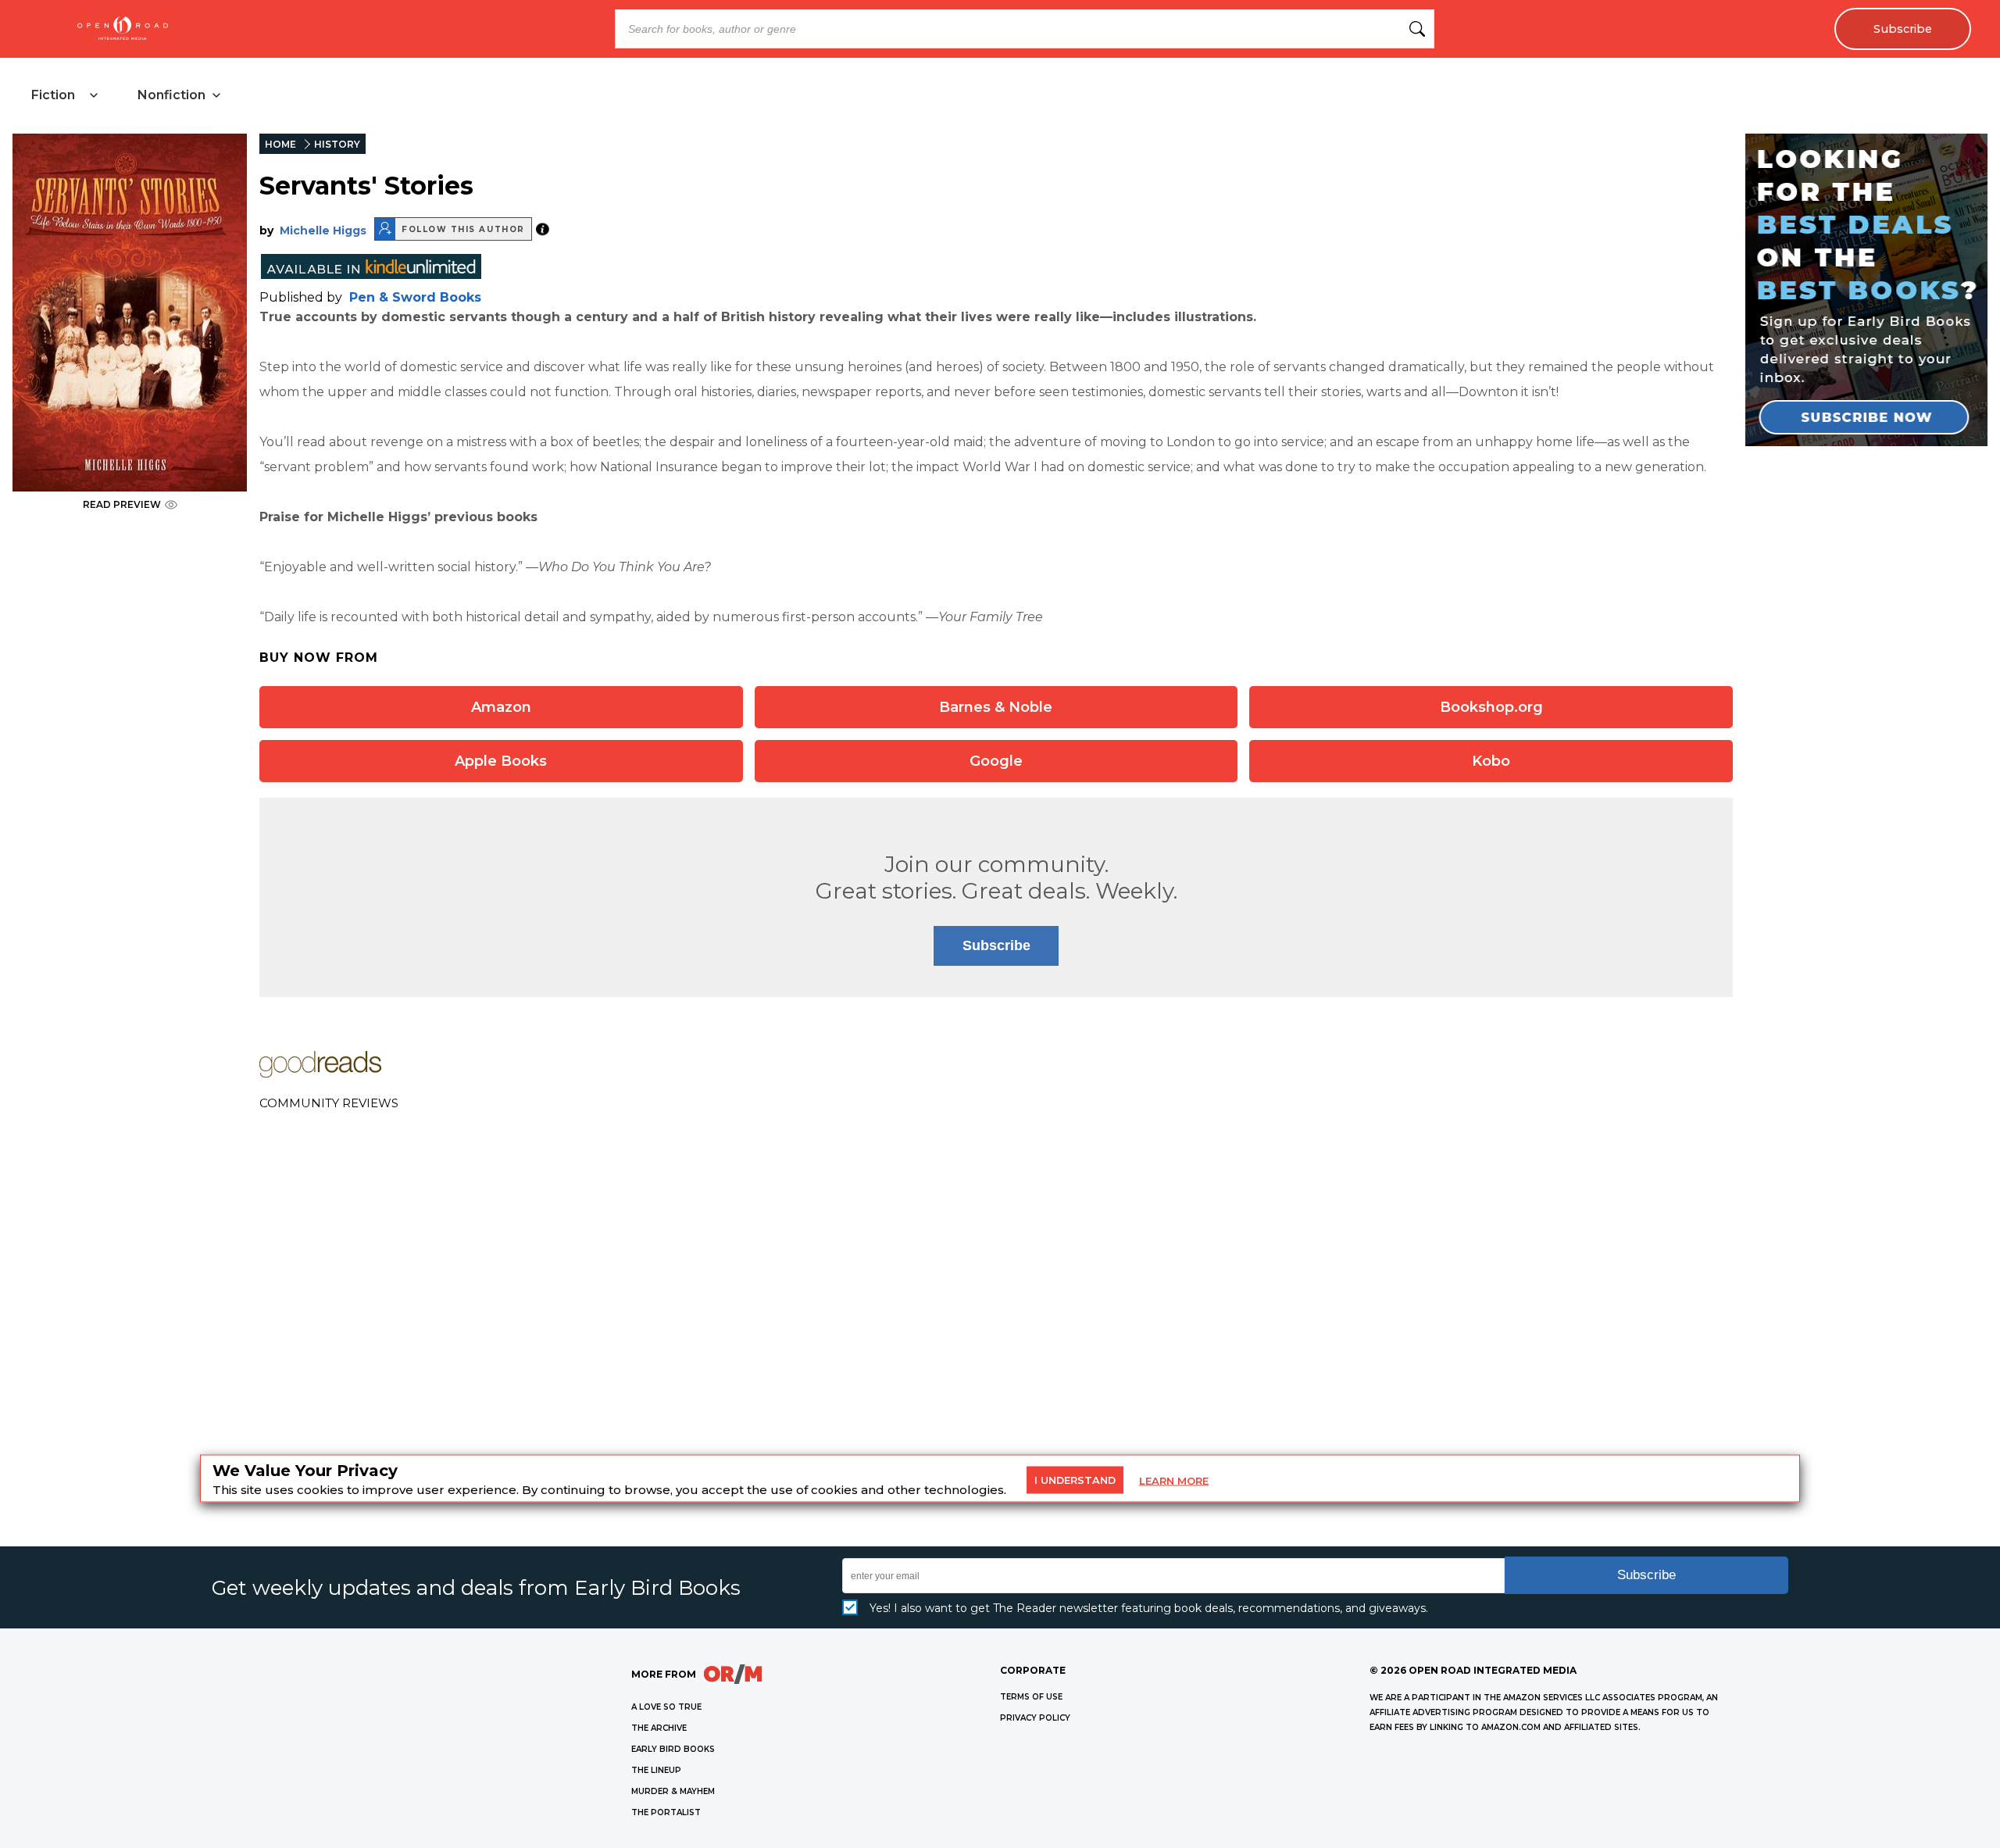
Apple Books (501, 761)
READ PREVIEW (122, 504)
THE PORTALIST (666, 1812)
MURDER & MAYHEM (673, 1791)
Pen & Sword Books (415, 297)
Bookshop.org (1491, 707)
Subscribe (1903, 29)
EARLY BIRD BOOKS (673, 1749)
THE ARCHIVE (659, 1728)
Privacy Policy (1035, 1718)
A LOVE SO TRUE (666, 1707)
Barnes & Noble (996, 707)
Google (996, 761)
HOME (280, 144)
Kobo (1491, 761)
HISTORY (337, 144)
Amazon (501, 707)
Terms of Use (1031, 1697)
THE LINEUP (656, 1770)
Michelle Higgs (323, 231)
